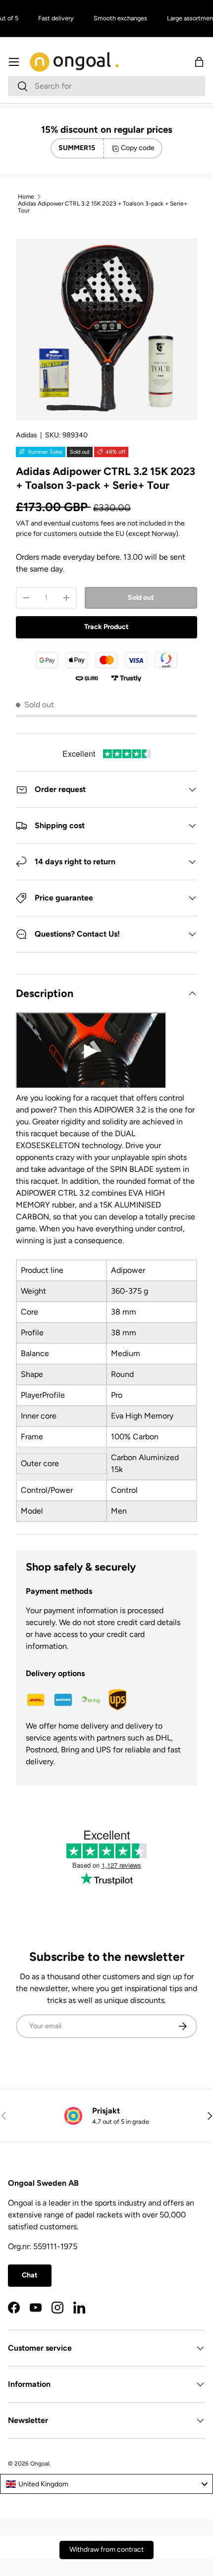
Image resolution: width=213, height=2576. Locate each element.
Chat (30, 2275)
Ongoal (40, 2464)
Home (26, 197)
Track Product (106, 627)
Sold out (141, 598)
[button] (199, 62)
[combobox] (106, 86)
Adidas (27, 435)
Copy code (138, 148)
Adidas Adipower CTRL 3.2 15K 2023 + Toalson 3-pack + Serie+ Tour (103, 207)
